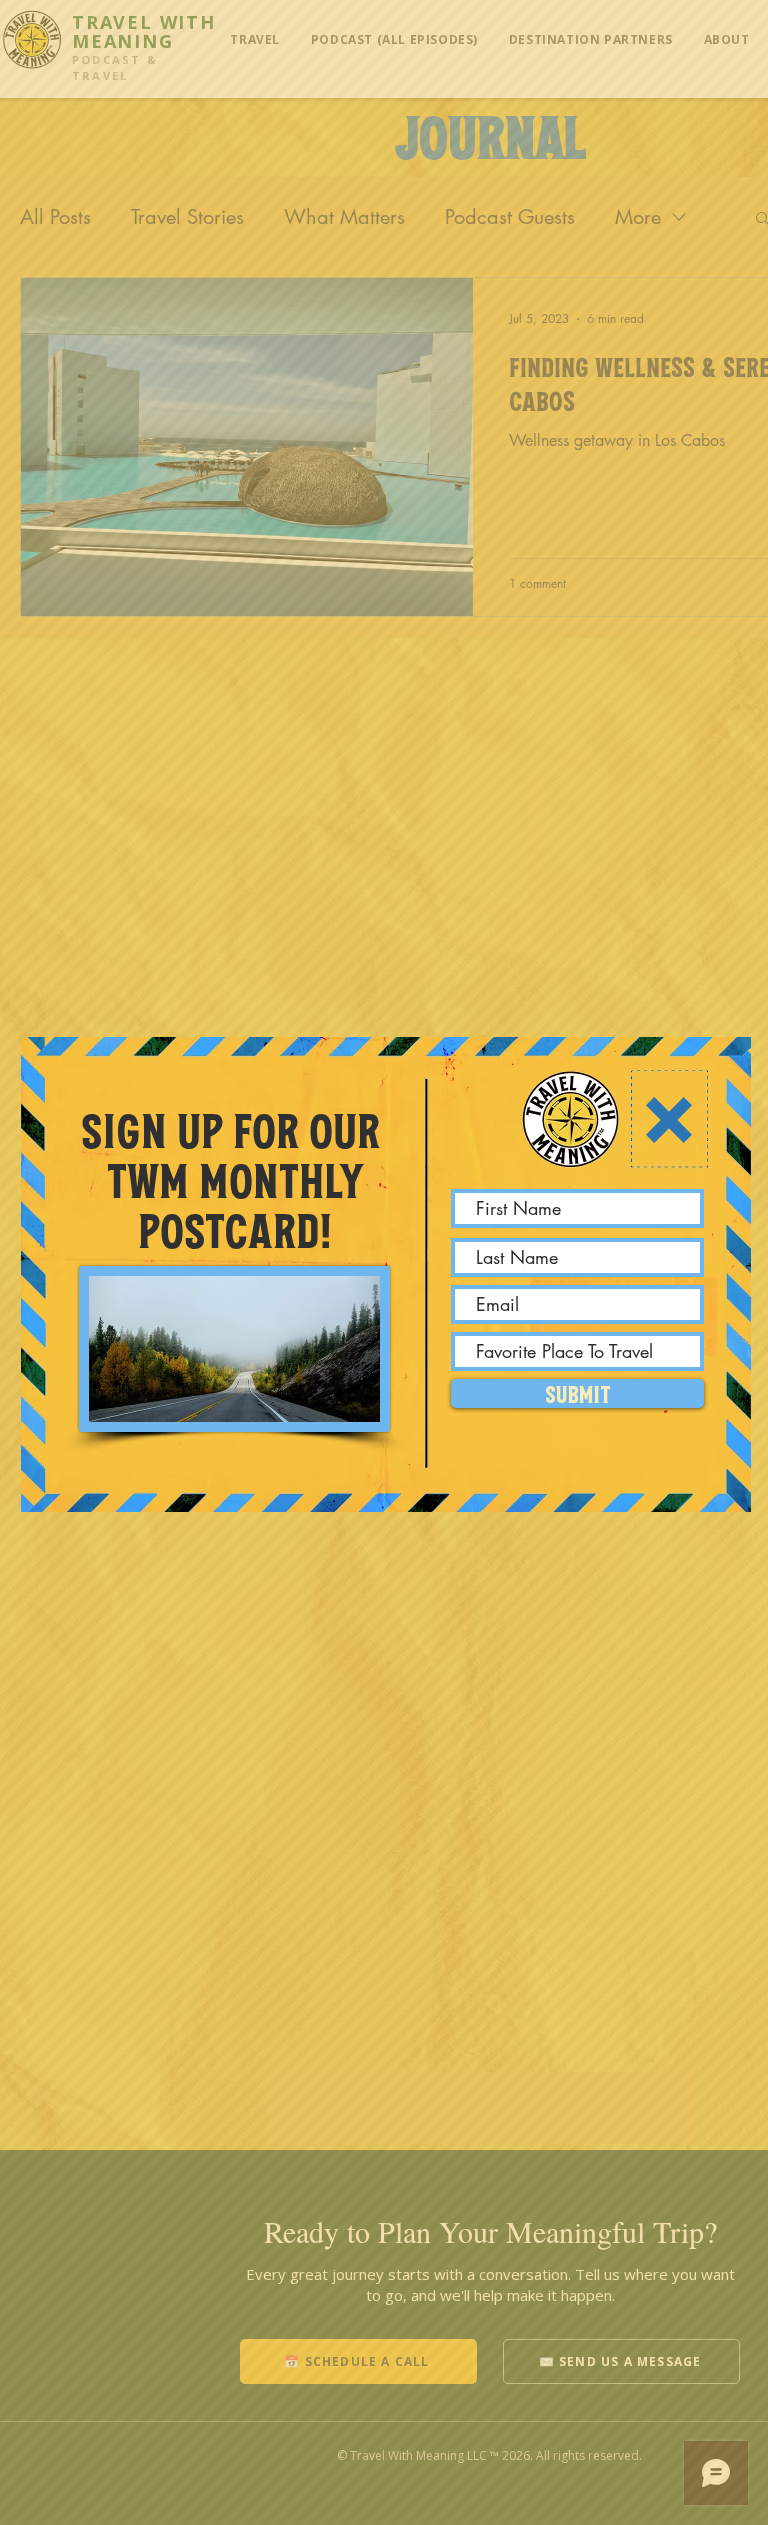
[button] (669, 1120)
